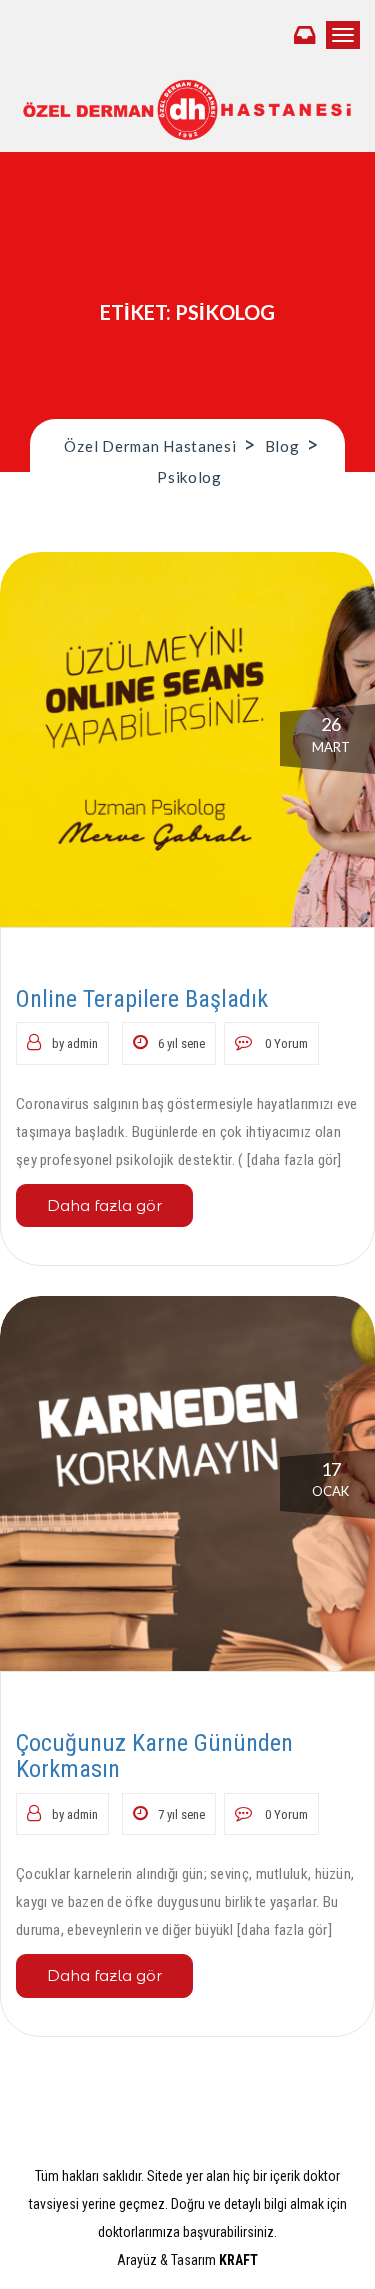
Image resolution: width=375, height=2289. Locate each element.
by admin (75, 1043)
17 (330, 1479)
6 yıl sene (181, 1043)
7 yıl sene (181, 1814)
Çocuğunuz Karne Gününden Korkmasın (154, 1756)
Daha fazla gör (104, 1205)
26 (331, 734)
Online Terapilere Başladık (142, 999)
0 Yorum (285, 1043)
